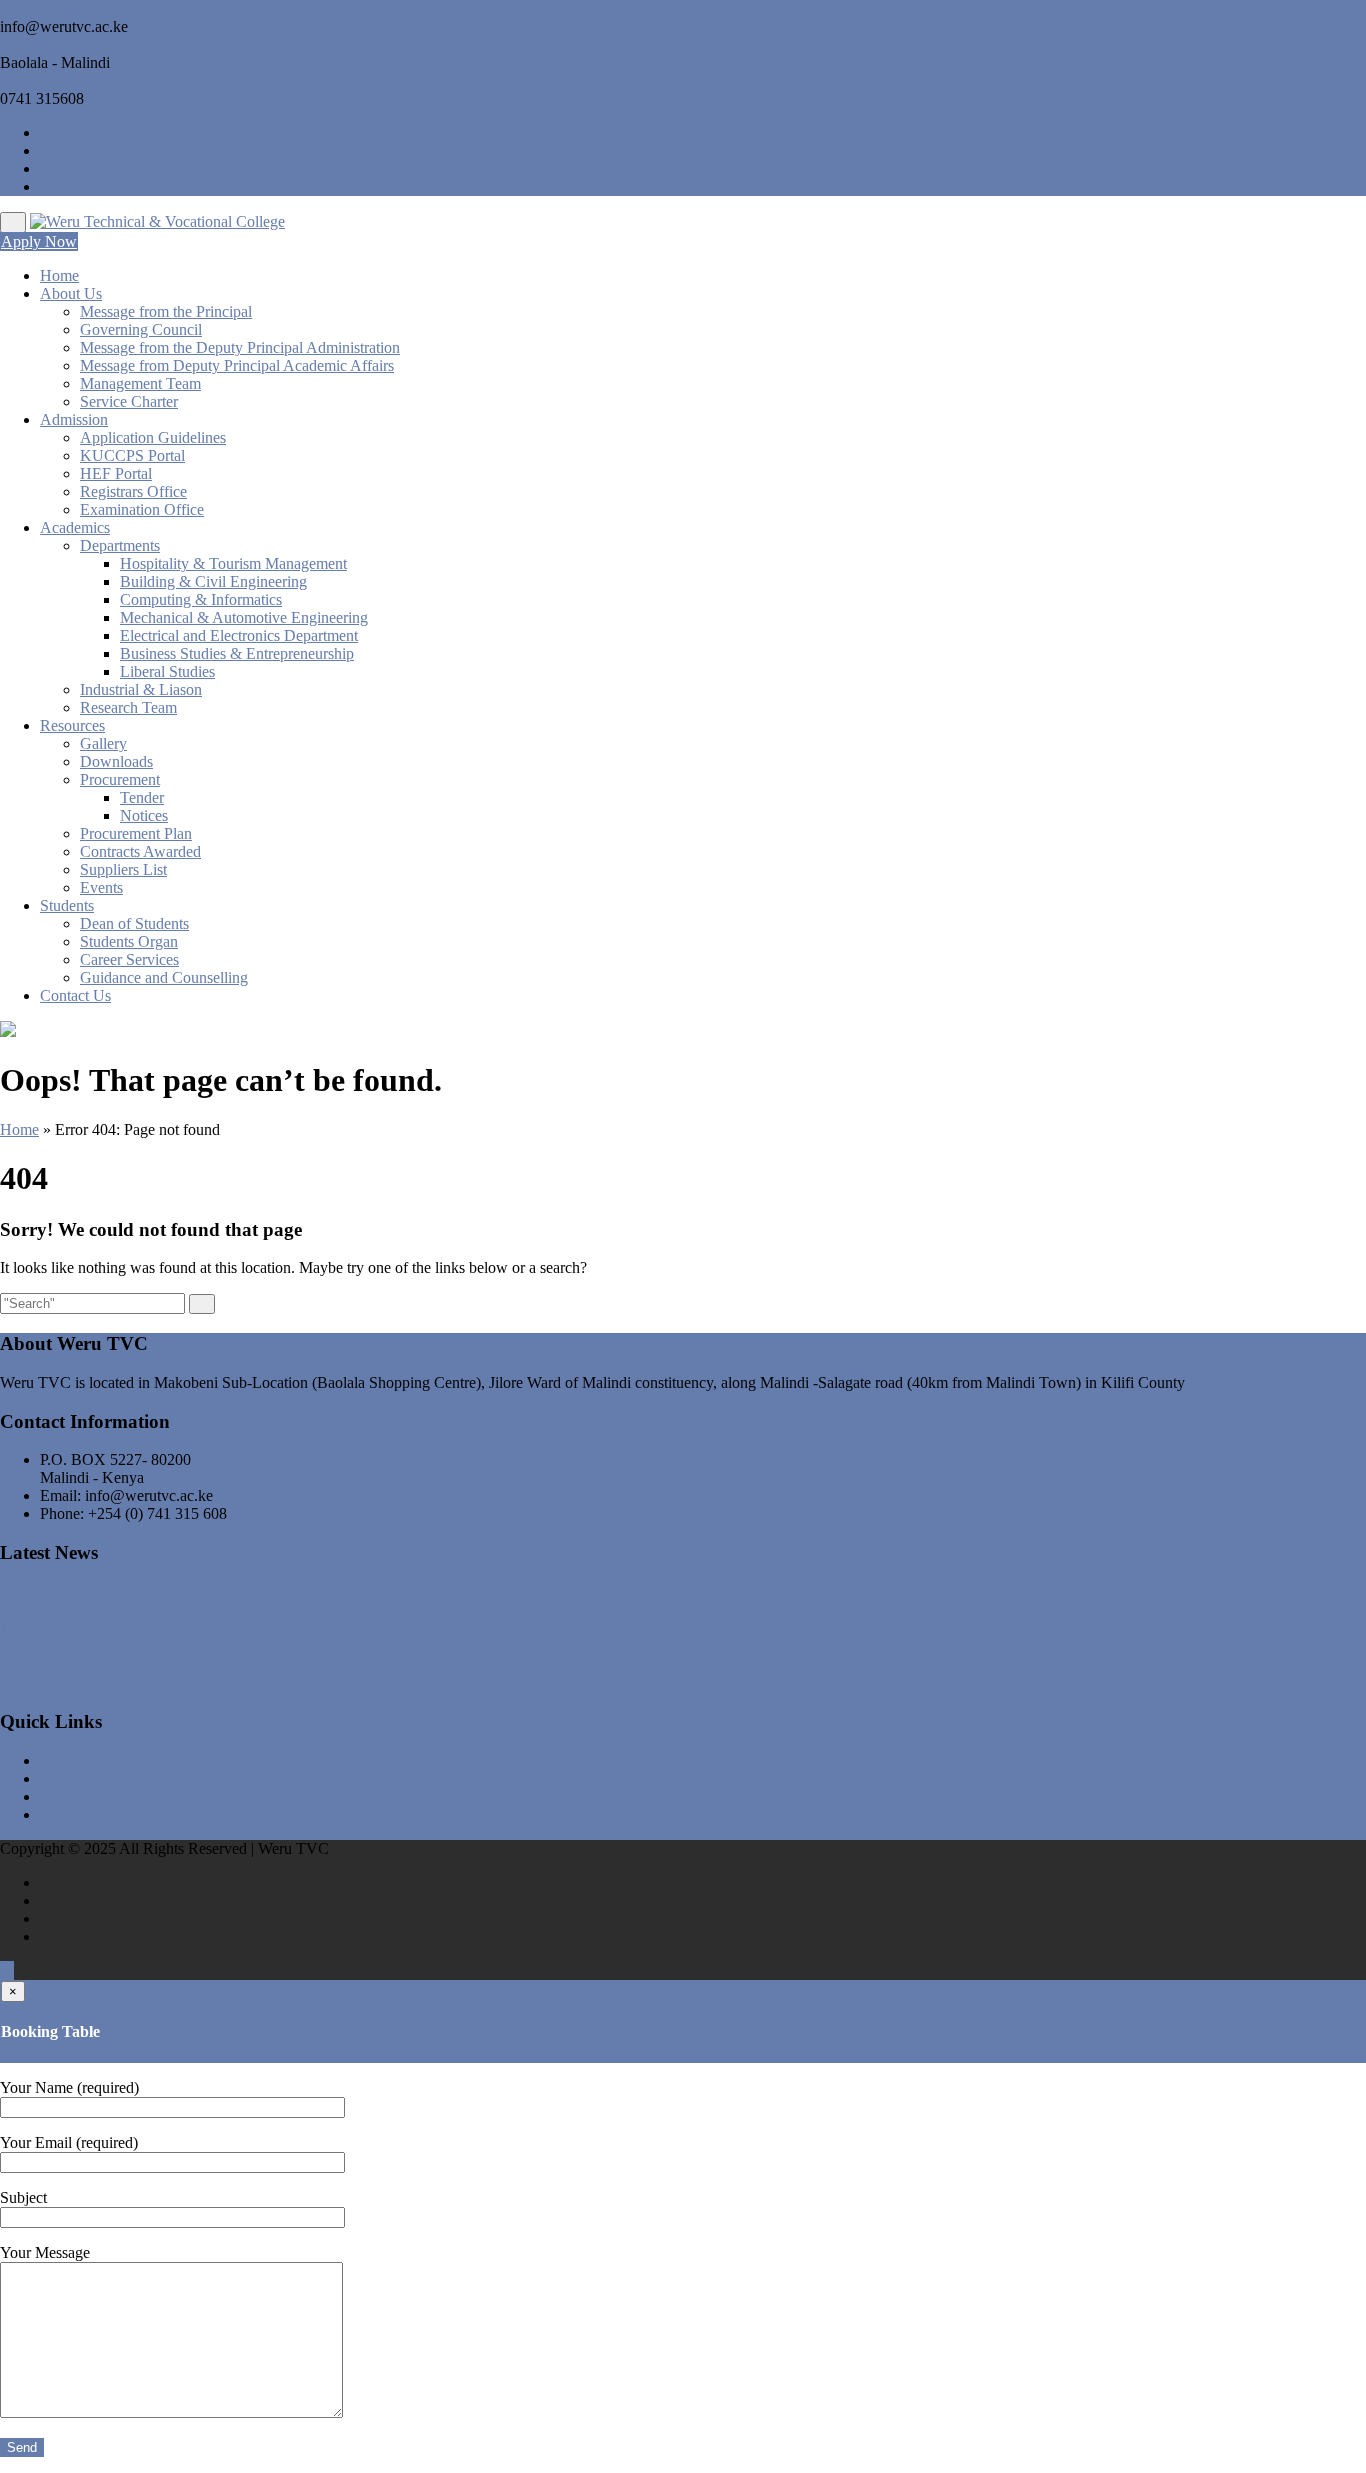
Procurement (120, 779)
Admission (74, 419)
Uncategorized (46, 1591)
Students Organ (129, 941)
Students (67, 905)
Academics (75, 527)
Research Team (128, 707)
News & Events (50, 1646)
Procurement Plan (136, 833)
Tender (142, 797)
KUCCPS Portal (132, 455)
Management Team (140, 383)
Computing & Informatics (201, 599)
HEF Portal (116, 473)
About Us (71, 293)
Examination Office (142, 509)
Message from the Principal (166, 311)
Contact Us (75, 995)
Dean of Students (134, 923)
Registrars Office (133, 491)
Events (101, 887)
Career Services (129, 959)
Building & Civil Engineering (213, 581)
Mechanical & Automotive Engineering (244, 617)
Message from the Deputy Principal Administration (240, 347)
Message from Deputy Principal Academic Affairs (237, 365)
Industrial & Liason (141, 689)
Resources (72, 725)
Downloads (116, 761)
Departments (120, 545)
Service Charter (129, 401)
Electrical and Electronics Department (239, 635)
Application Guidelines (153, 437)
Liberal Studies (167, 671)
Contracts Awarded (140, 851)
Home (59, 275)
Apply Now (39, 241)
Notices (144, 815)
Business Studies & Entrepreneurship (237, 653)
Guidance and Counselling (164, 977)
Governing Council (141, 329)
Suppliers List (123, 869)
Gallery (103, 743)
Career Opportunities (106, 1760)
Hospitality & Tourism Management (233, 563)
